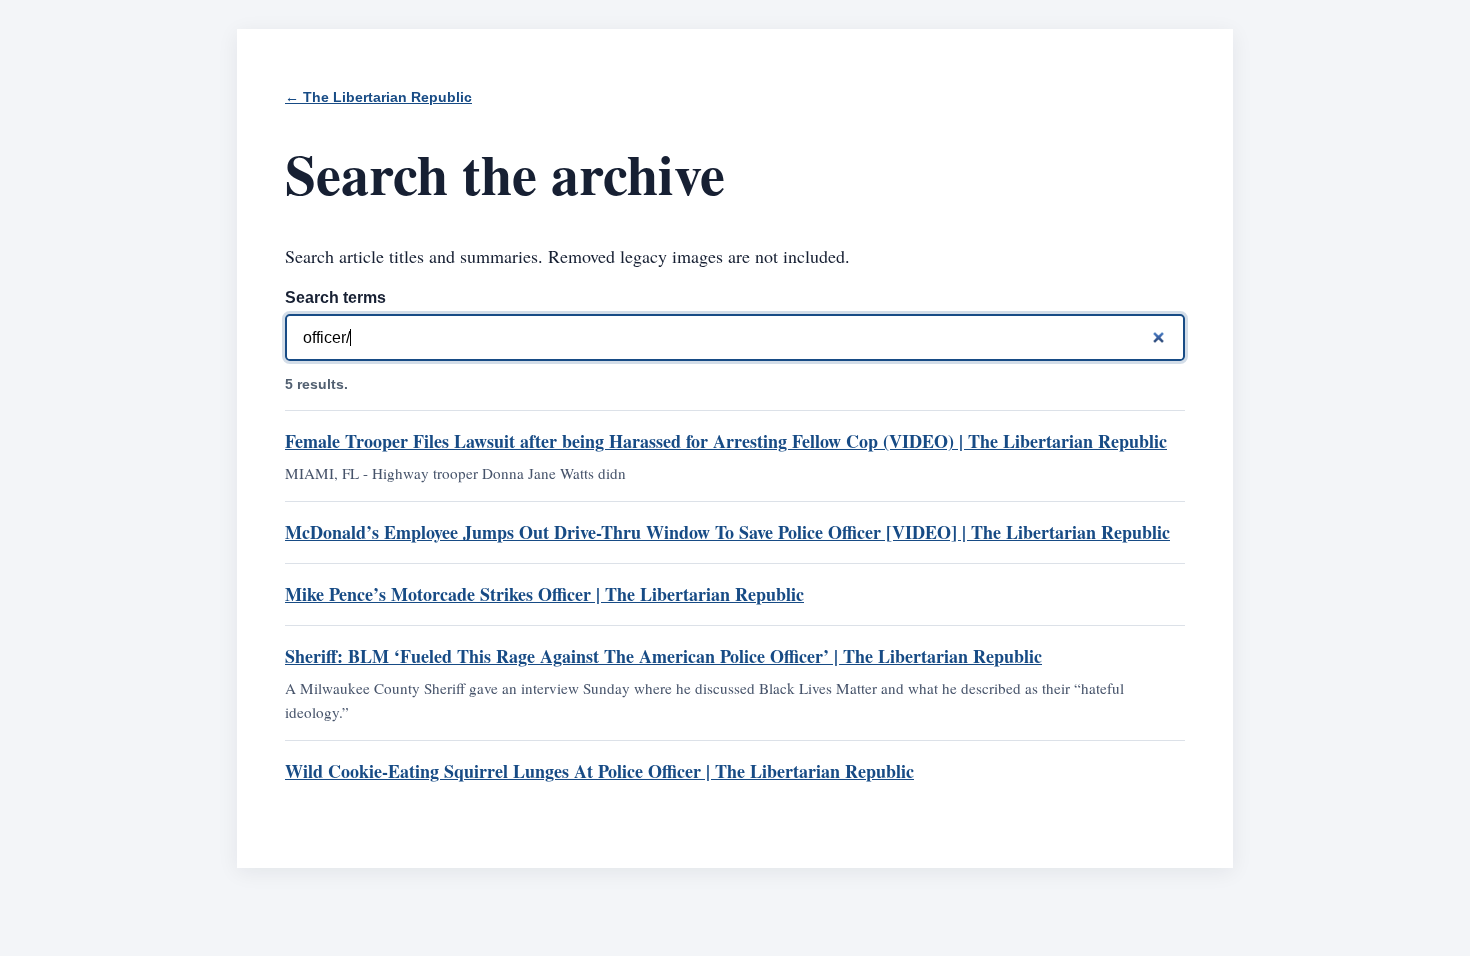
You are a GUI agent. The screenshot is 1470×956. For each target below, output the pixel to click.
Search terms (335, 297)
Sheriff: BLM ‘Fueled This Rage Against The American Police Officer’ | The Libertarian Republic (663, 656)
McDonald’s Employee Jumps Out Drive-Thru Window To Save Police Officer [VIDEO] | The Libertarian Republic (727, 532)
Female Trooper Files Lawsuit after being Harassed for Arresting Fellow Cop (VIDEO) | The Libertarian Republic (726, 441)
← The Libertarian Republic (378, 97)
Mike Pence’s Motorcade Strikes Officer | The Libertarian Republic (544, 594)
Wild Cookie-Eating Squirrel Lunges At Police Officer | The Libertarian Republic (599, 771)
